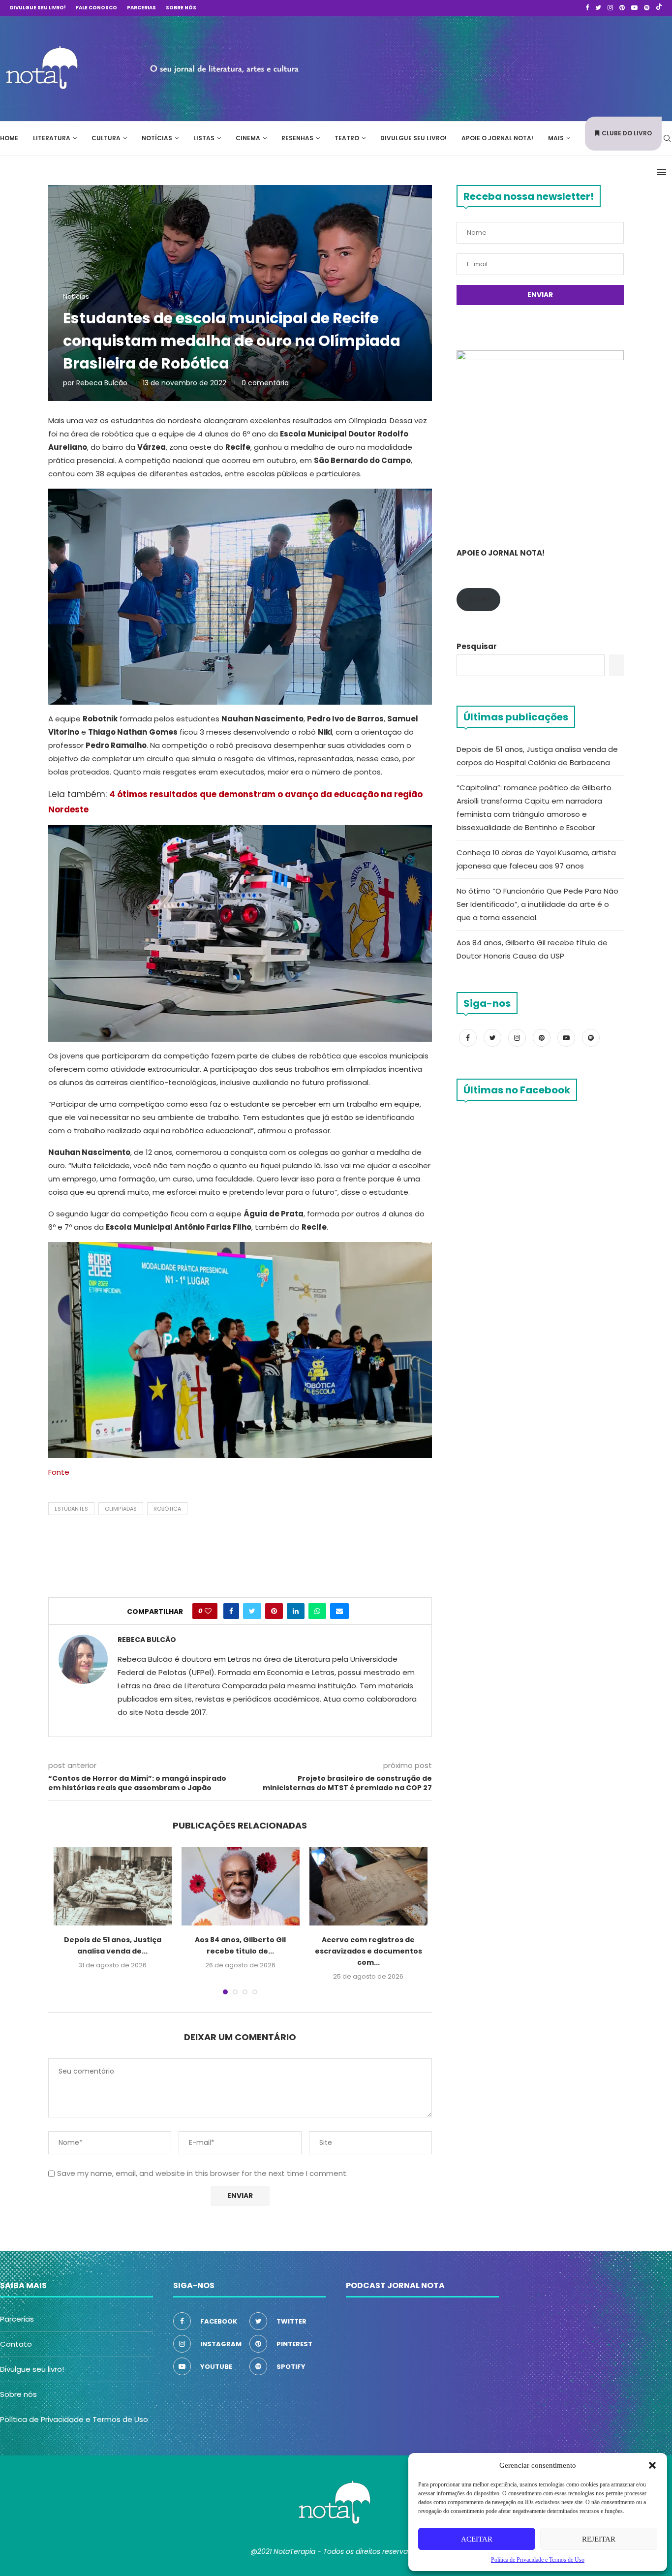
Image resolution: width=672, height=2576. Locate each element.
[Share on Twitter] (252, 1611)
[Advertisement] (524, 67)
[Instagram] (610, 8)
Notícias (157, 138)
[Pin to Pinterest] (274, 1611)
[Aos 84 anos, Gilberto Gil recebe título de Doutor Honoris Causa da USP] (241, 1886)
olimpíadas (121, 1509)
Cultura (106, 138)
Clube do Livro (627, 133)
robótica (167, 1509)
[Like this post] (208, 1611)
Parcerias (141, 8)
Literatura (52, 138)
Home (9, 138)
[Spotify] (647, 8)
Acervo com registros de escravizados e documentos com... (368, 1951)
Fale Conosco (96, 8)
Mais (556, 138)
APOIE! (478, 600)
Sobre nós (181, 8)
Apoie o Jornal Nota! (497, 138)
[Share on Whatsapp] (317, 1611)
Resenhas (297, 138)
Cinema (248, 138)
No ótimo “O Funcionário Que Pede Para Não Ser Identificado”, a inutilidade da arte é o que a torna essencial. (537, 904)
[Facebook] (587, 8)
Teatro (347, 138)
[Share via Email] (339, 1611)
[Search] (667, 138)
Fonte (59, 1472)
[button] (652, 2465)
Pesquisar (477, 646)
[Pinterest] (622, 8)
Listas (204, 138)
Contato (16, 2344)
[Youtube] (634, 8)
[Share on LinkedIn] (296, 1611)
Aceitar (477, 2539)
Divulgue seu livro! (38, 8)
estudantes (71, 1509)
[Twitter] (598, 8)
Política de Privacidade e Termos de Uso (74, 2419)
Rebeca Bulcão (102, 383)
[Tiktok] (659, 8)
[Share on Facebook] (231, 1611)
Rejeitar (599, 2539)
